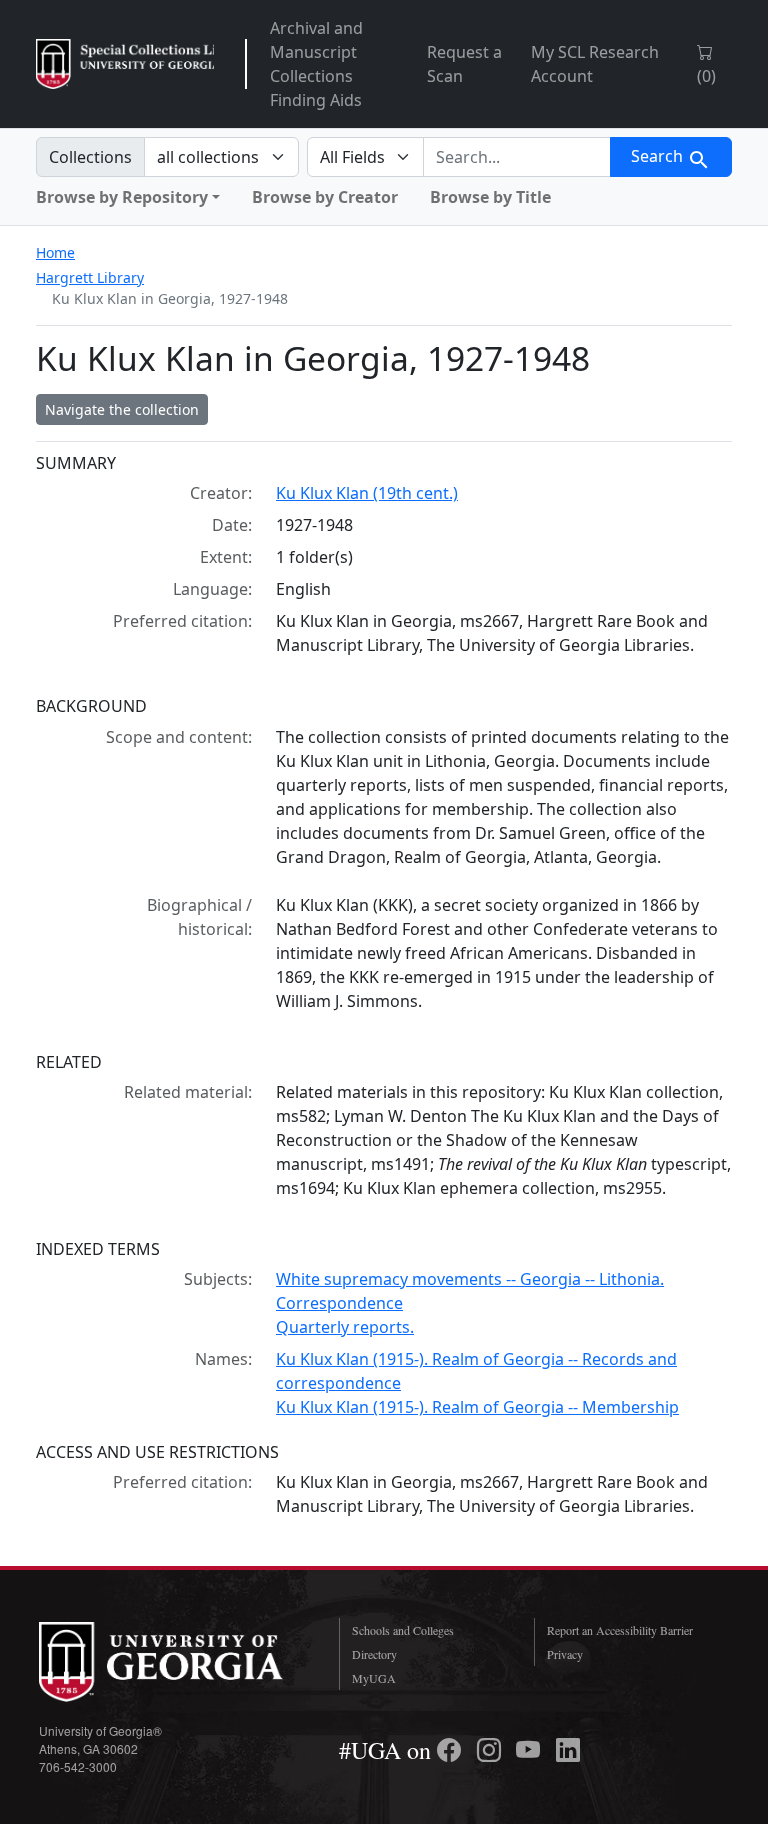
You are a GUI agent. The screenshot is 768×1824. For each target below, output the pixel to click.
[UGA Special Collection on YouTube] (531, 1750)
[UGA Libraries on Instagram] (492, 1750)
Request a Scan (464, 64)
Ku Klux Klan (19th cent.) (367, 493)
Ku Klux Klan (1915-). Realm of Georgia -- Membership (477, 1407)
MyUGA (374, 1678)
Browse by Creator (325, 197)
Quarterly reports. (345, 1327)
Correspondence (339, 1303)
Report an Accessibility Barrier (620, 1630)
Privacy (565, 1654)
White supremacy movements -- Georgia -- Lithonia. (470, 1279)
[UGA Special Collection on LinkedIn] (568, 1750)
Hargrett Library (90, 277)
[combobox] (517, 157)
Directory (374, 1654)
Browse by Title (490, 197)
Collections (90, 157)
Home (55, 252)
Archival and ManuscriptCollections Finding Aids (316, 64)
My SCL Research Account (595, 64)
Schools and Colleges (403, 1630)
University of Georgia (174, 1662)
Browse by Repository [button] (122, 197)
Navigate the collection (122, 409)
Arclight (125, 64)
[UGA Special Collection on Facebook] (452, 1750)
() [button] (706, 76)
